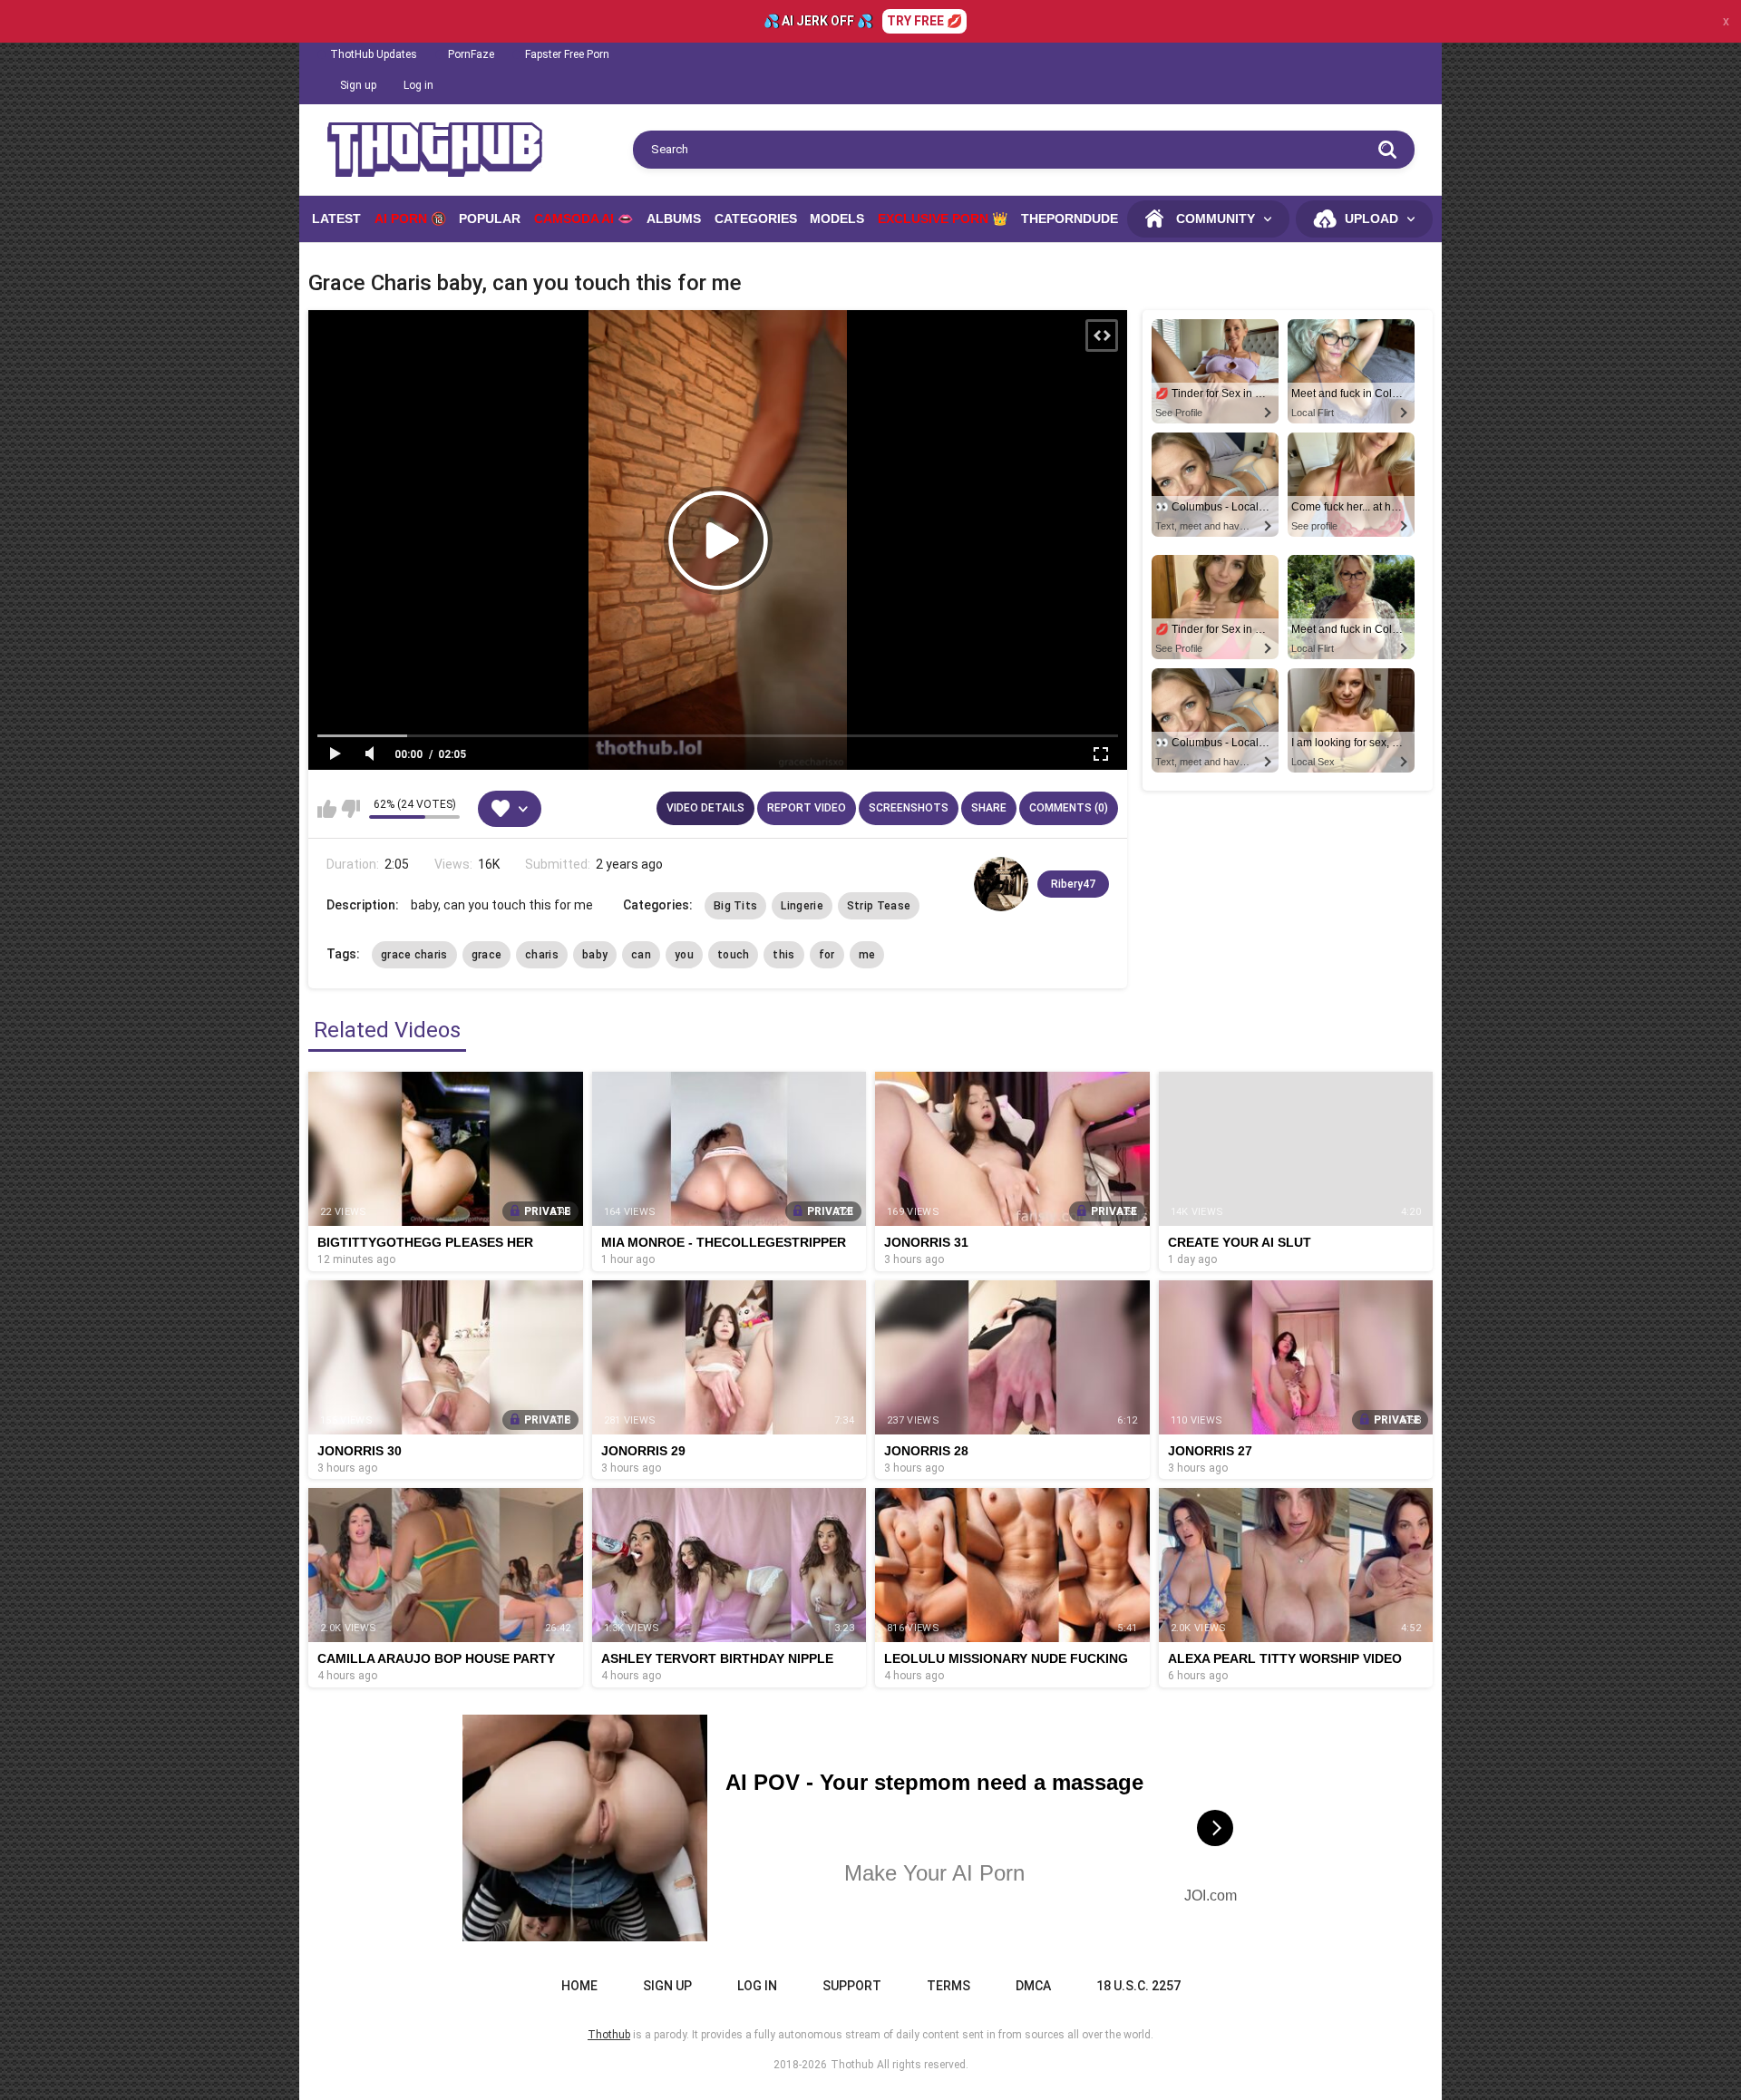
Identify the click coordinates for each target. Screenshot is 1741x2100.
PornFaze (471, 54)
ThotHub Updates (374, 54)
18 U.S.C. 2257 (1138, 1986)
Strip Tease (879, 906)
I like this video (327, 809)
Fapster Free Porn (567, 54)
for (827, 955)
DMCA (1033, 1986)
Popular (490, 219)
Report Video (807, 808)
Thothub (852, 2065)
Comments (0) (1069, 808)
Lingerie (802, 906)
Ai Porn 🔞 (410, 219)
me (867, 955)
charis (542, 955)
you (684, 955)
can (641, 955)
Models (837, 219)
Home (579, 1986)
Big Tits (735, 906)
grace (487, 955)
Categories (756, 219)
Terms (948, 1986)
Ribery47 (1073, 884)
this (783, 955)
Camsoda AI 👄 (584, 219)
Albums (674, 219)
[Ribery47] (1001, 884)
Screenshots (909, 808)
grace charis (414, 955)
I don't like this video (350, 809)
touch (734, 955)
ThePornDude (1070, 219)
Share (989, 808)
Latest (336, 219)
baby (595, 955)
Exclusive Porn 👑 (943, 219)
